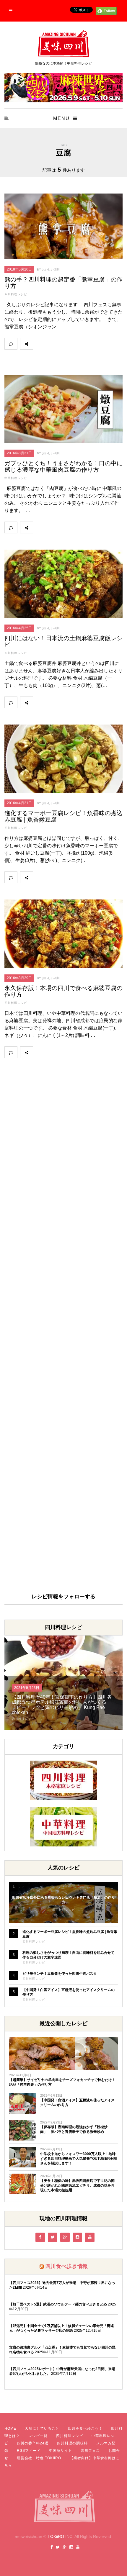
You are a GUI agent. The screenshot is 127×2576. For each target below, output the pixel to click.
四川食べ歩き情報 (66, 2266)
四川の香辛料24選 (33, 2443)
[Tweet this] (52, 344)
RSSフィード (29, 2451)
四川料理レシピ (16, 294)
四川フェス (90, 2451)
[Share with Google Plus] (65, 344)
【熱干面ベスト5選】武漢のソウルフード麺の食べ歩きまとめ (58, 2304)
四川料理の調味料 (72, 2443)
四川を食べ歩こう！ (85, 2428)
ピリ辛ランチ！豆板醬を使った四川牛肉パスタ (60, 1974)
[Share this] (39, 344)
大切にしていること (42, 2428)
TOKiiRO (56, 2536)
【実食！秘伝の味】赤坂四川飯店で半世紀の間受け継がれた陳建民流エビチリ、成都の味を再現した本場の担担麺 (77, 2185)
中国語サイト (61, 2451)
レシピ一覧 (38, 2436)
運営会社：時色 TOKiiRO (39, 2458)
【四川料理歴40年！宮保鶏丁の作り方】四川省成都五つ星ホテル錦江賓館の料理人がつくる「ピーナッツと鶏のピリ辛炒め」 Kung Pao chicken (62, 1705)
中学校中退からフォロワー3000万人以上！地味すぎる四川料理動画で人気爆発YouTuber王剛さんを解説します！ (79, 2159)
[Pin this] (78, 344)
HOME (10, 2428)
